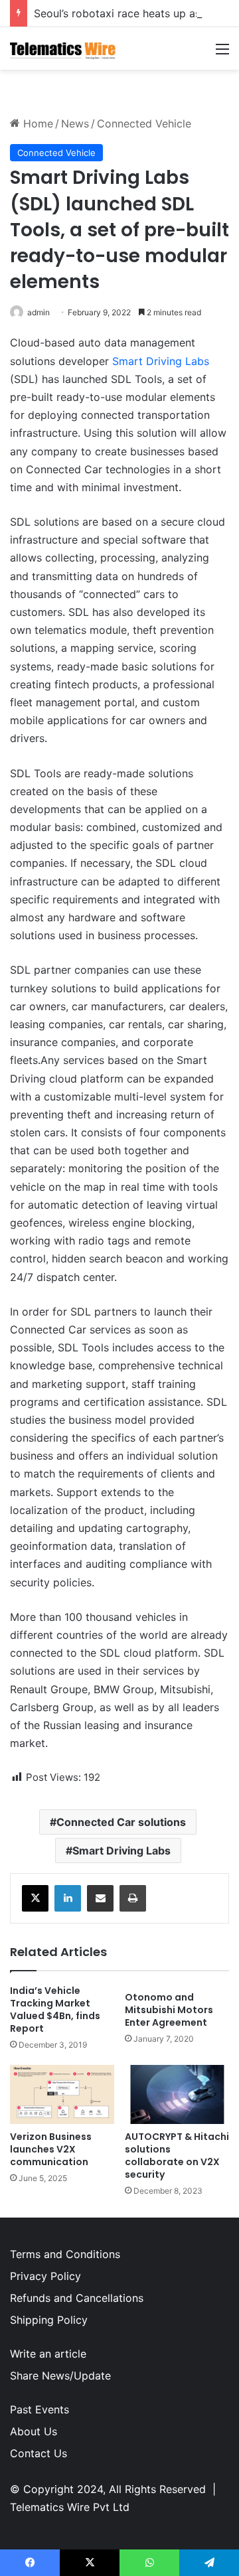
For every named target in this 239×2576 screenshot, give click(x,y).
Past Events (40, 2409)
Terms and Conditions (65, 2254)
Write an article (48, 2354)
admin (39, 312)
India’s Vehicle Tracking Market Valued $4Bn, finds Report (55, 2009)
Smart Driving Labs (161, 361)
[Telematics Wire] (63, 48)
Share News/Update (60, 2376)
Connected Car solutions (121, 1822)
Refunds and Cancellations (77, 2298)
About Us (34, 2431)
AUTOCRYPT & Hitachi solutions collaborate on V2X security (177, 2156)
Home (37, 123)
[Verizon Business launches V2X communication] (62, 2094)
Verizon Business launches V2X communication (51, 2149)
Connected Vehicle (144, 123)
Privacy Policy (45, 2276)
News (75, 123)
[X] (35, 1898)
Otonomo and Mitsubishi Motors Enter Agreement (169, 2010)
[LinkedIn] (68, 1898)
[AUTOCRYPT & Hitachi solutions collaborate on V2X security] (177, 2094)
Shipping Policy (49, 2320)
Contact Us (39, 2453)
